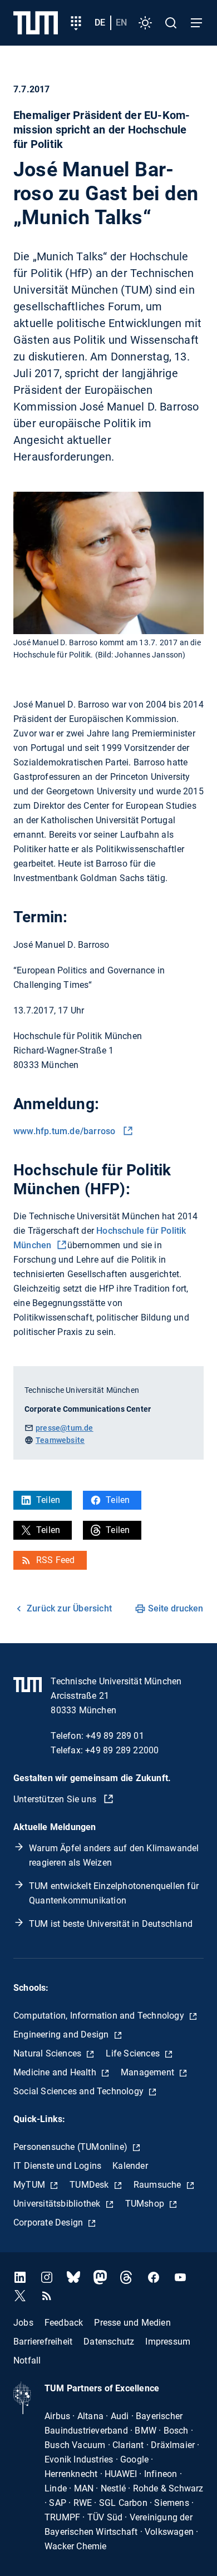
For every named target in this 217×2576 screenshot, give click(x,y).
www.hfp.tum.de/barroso (67, 1131)
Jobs (23, 2323)
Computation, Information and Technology (100, 2016)
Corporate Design (49, 2223)
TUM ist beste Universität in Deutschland (111, 1924)
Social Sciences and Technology (80, 2091)
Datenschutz (109, 2342)
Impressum (168, 2342)
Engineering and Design (62, 2034)
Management (149, 2072)
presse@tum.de (65, 1428)
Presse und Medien (132, 2323)
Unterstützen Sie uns (56, 1799)
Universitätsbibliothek (58, 2204)
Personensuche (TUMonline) (71, 2147)
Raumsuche (159, 2185)
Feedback (64, 2323)
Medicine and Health (56, 2072)
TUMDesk (90, 2185)
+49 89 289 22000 (122, 1750)
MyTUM (30, 2185)
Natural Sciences (48, 2053)
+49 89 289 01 (115, 1736)
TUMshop (146, 2204)
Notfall (27, 2360)
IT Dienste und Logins (57, 2166)
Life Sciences (134, 2053)
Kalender (130, 2166)
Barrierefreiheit (43, 2342)
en (121, 23)
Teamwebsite (60, 1440)
